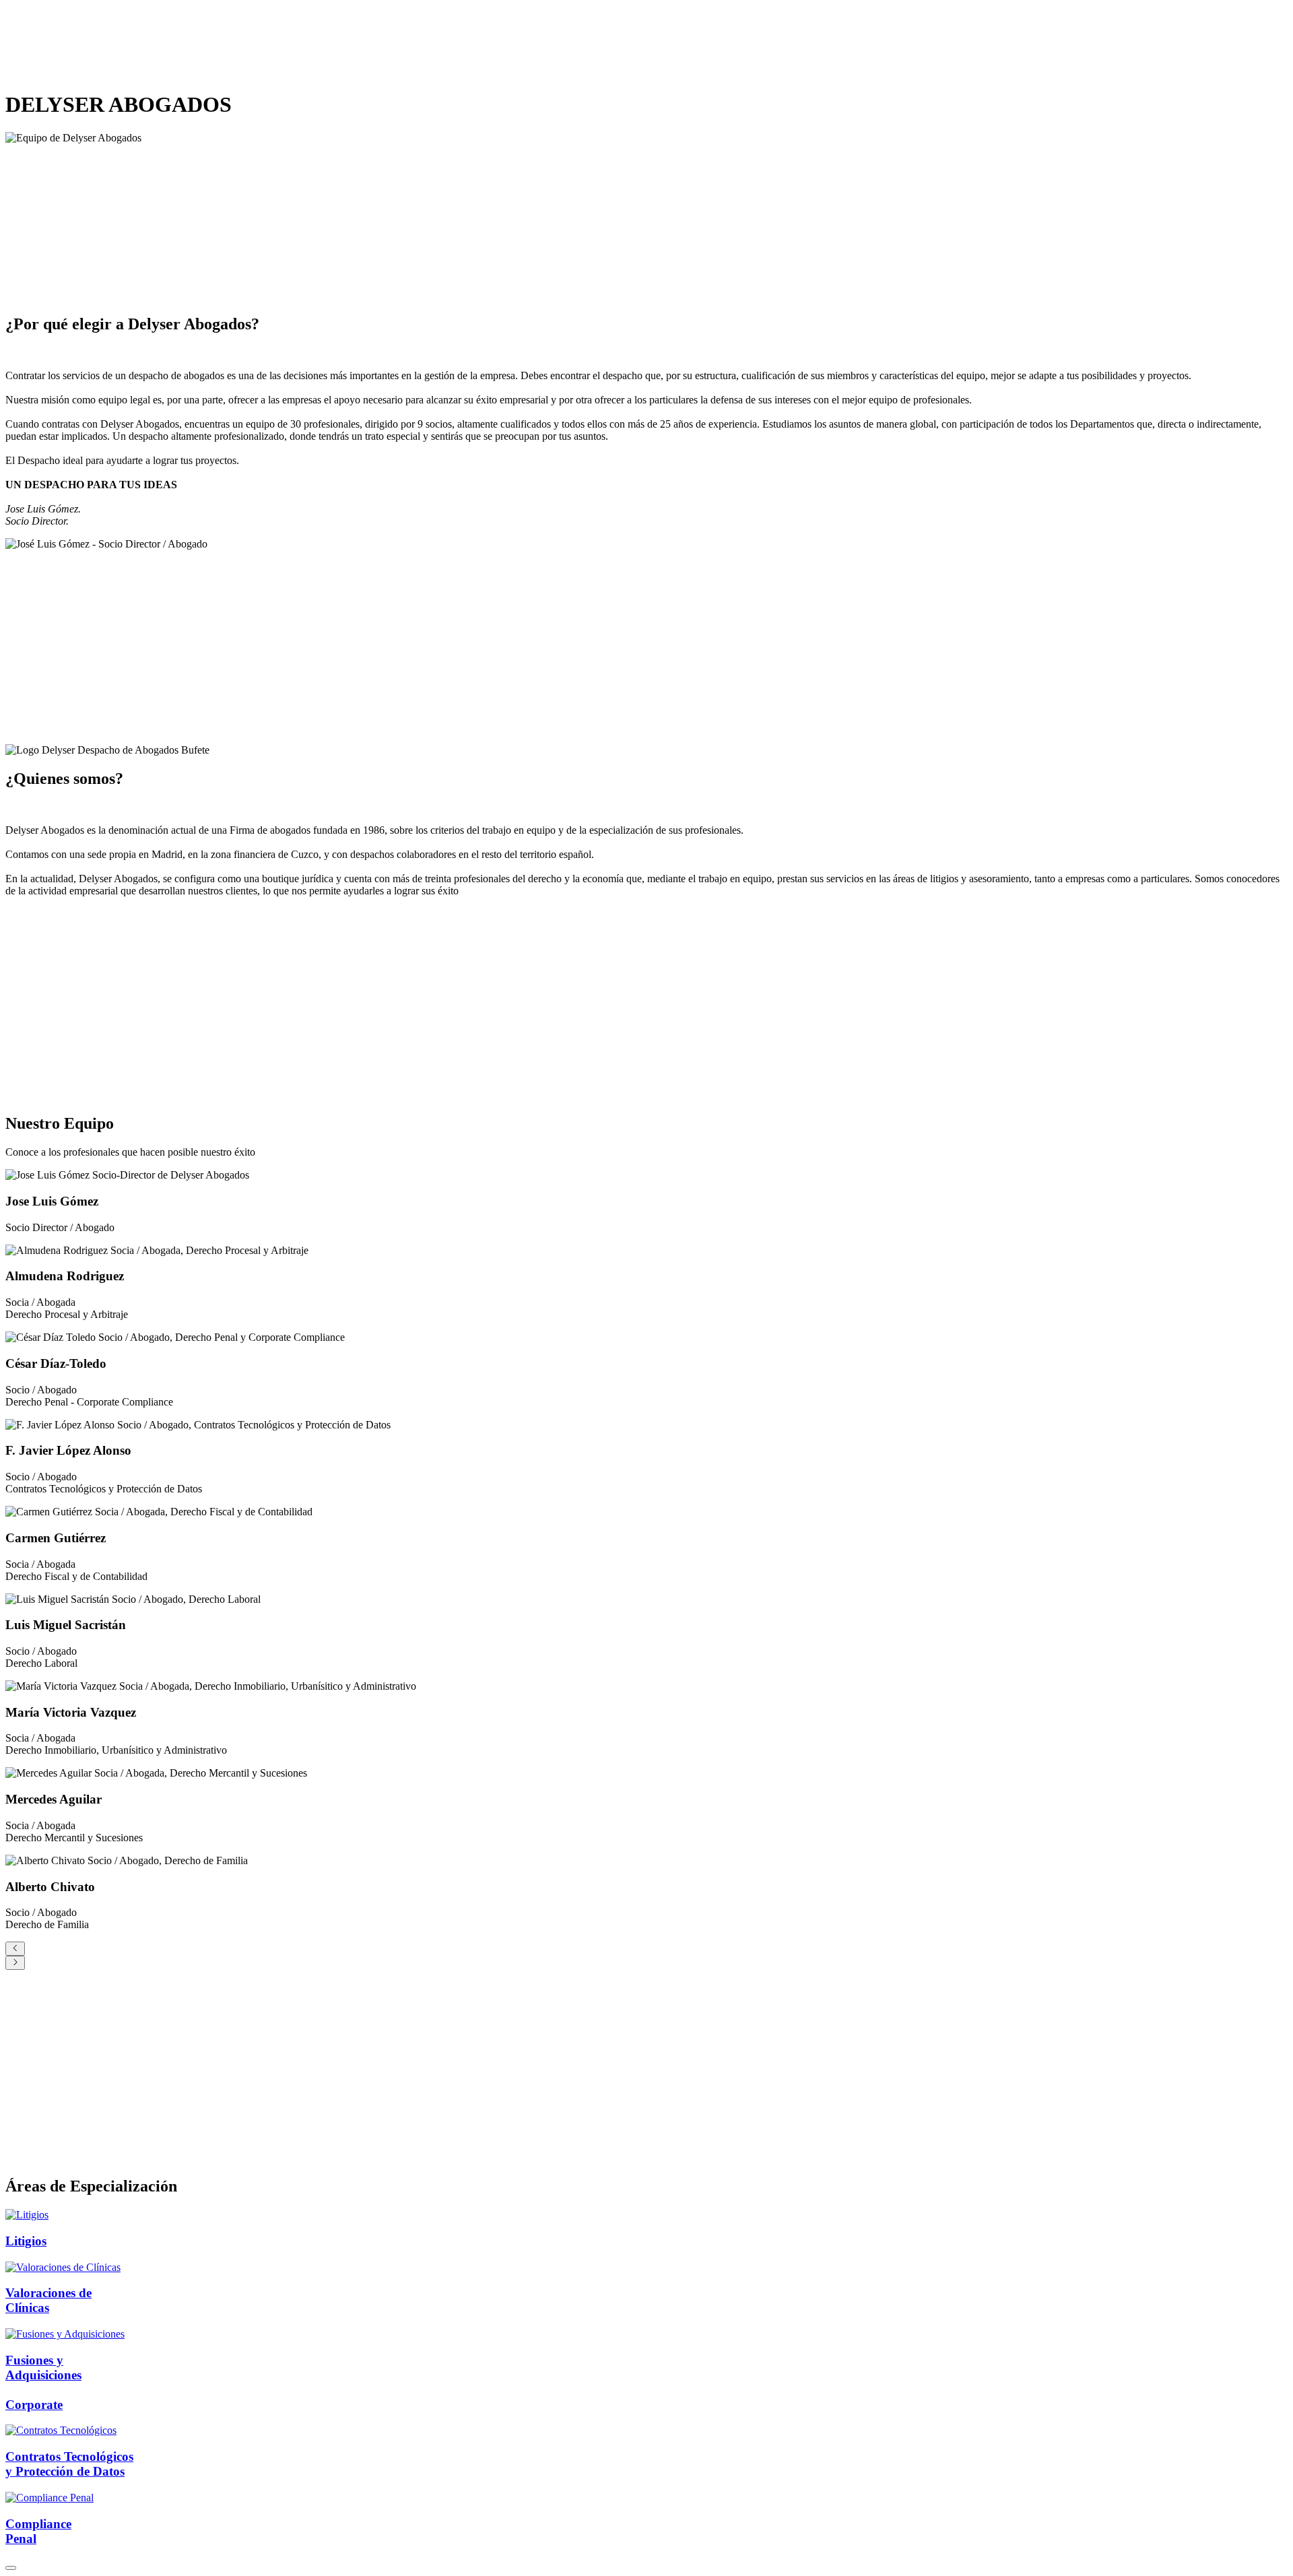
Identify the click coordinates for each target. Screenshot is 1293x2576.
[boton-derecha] (15, 1963)
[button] (11, 2568)
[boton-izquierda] (15, 1949)
